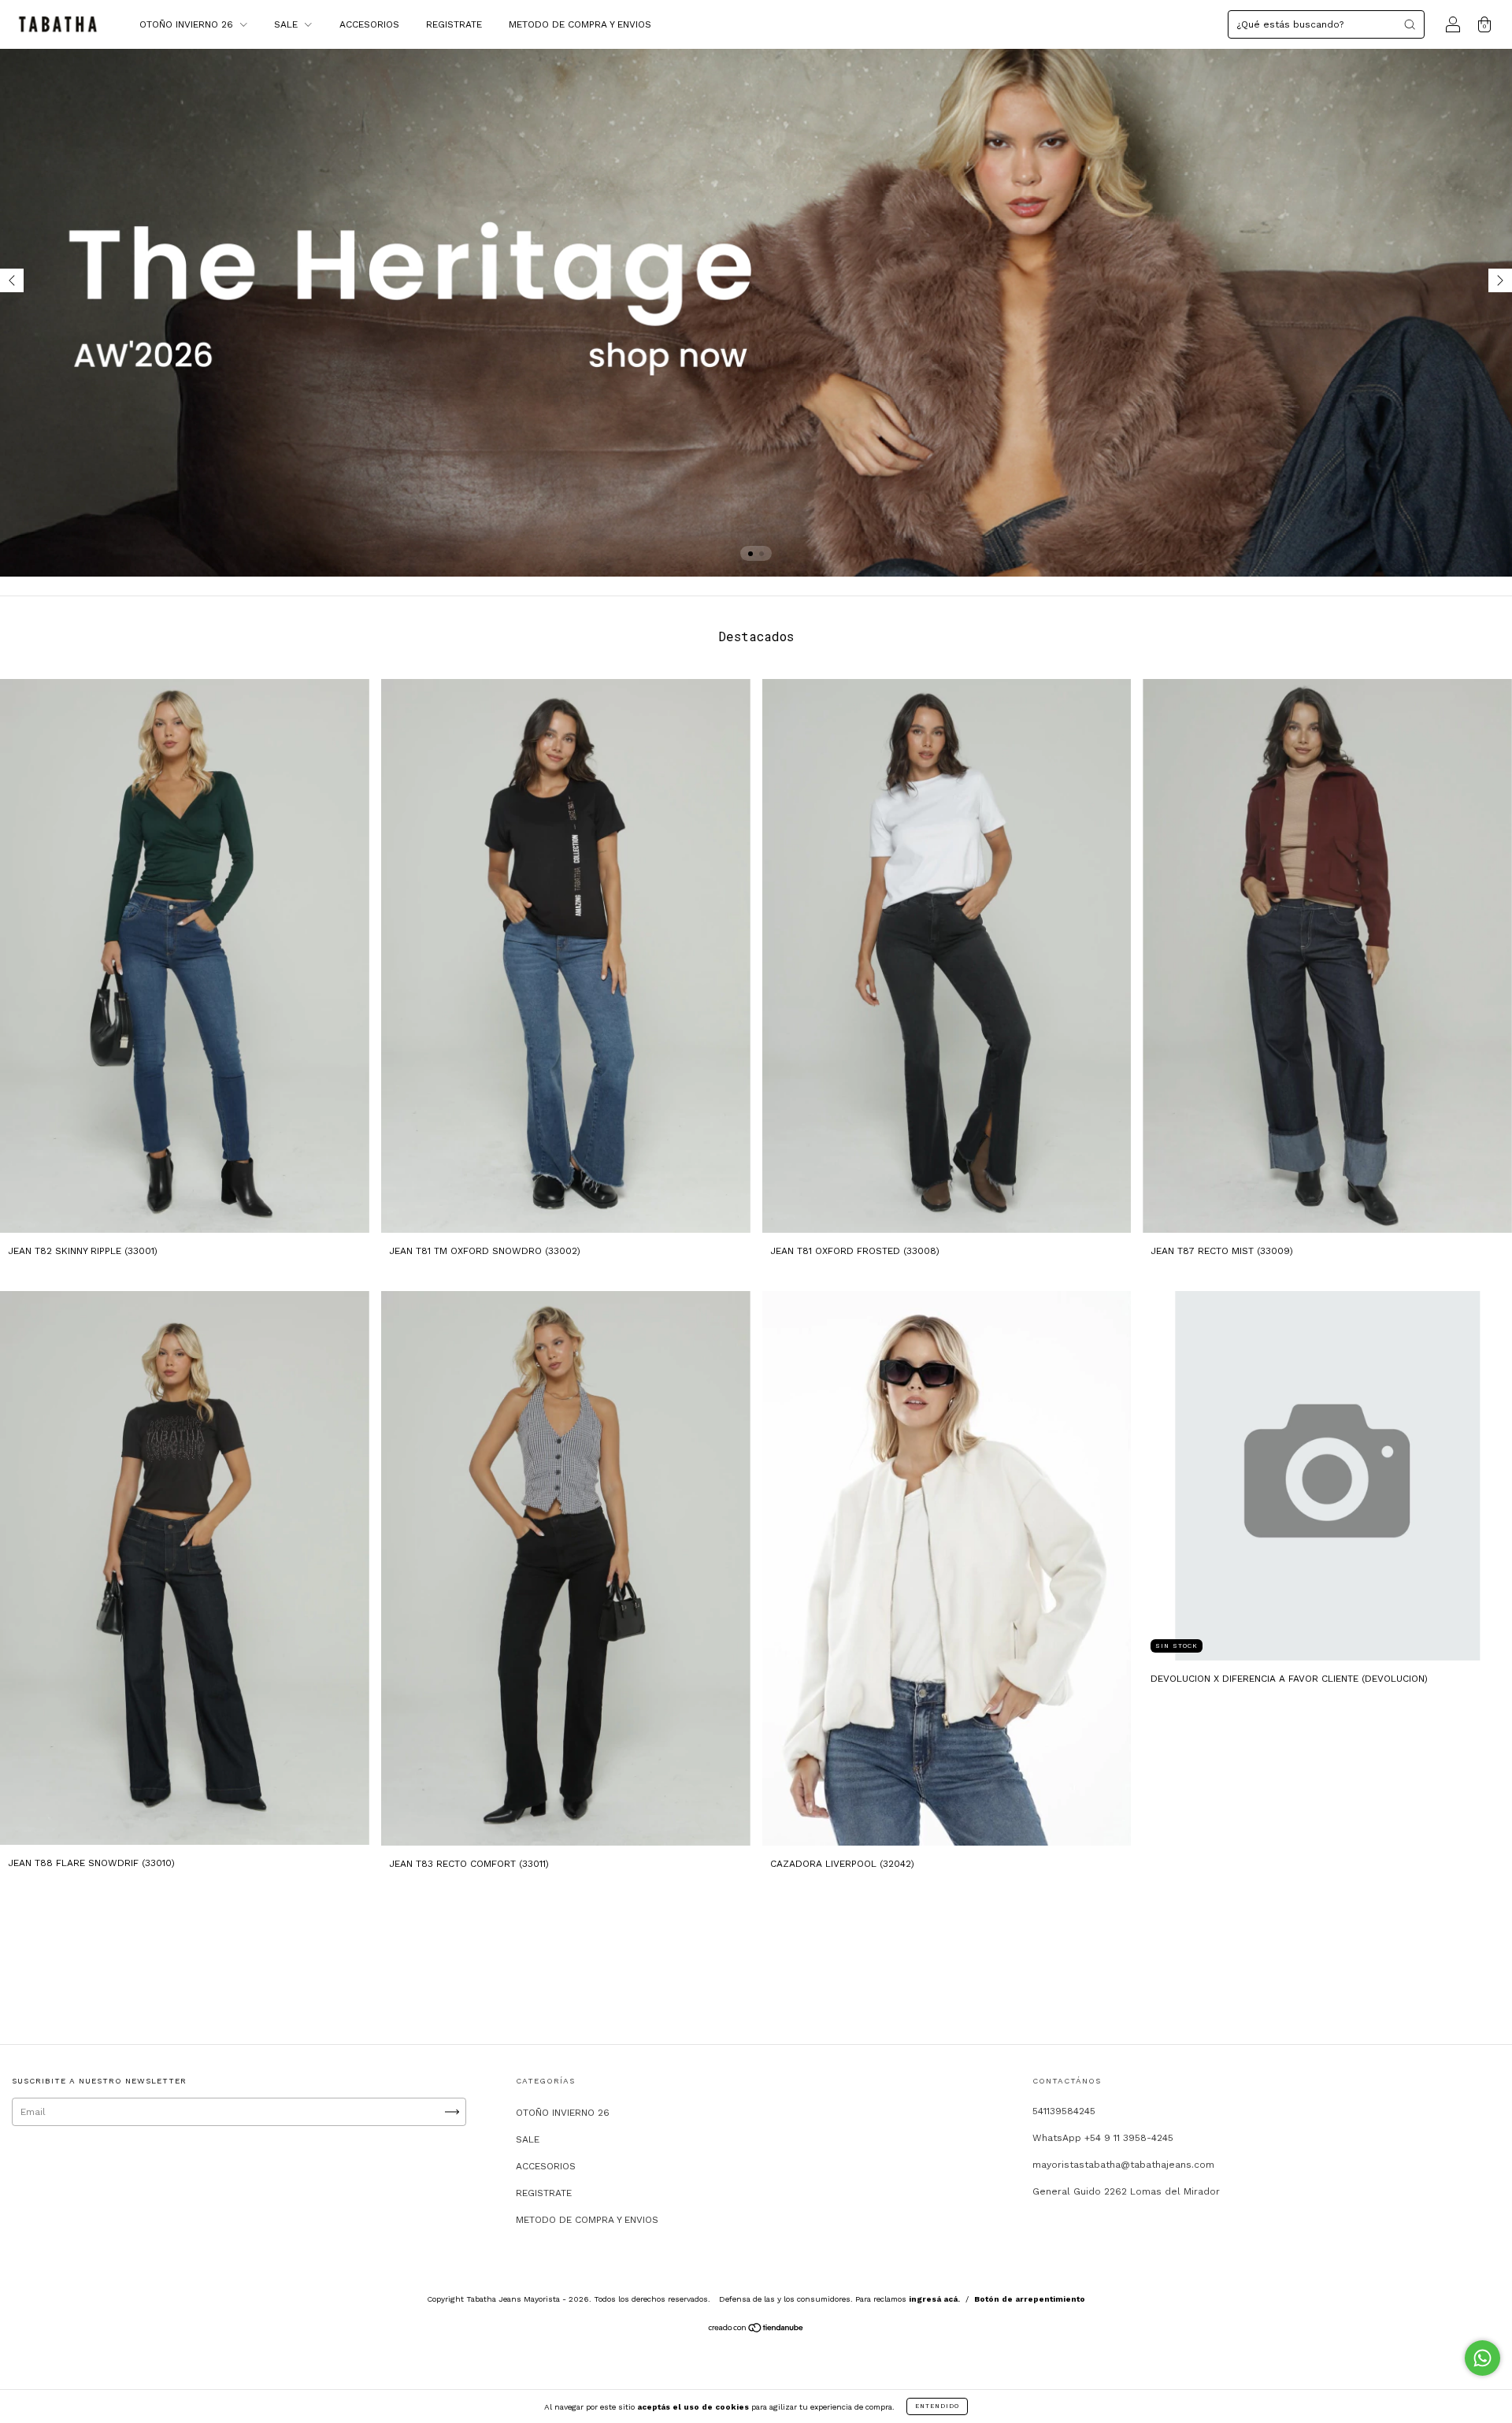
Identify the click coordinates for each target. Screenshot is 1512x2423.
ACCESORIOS (369, 24)
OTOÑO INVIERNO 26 (188, 24)
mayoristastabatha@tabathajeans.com (1123, 2165)
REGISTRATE (454, 24)
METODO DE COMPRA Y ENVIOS (580, 24)
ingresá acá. (934, 2299)
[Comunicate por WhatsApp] (1482, 2358)
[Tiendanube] (756, 2330)
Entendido (937, 2406)
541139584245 (1064, 2111)
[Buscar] (1410, 24)
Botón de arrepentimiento (1030, 2299)
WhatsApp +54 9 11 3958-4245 (1103, 2138)
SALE (287, 24)
